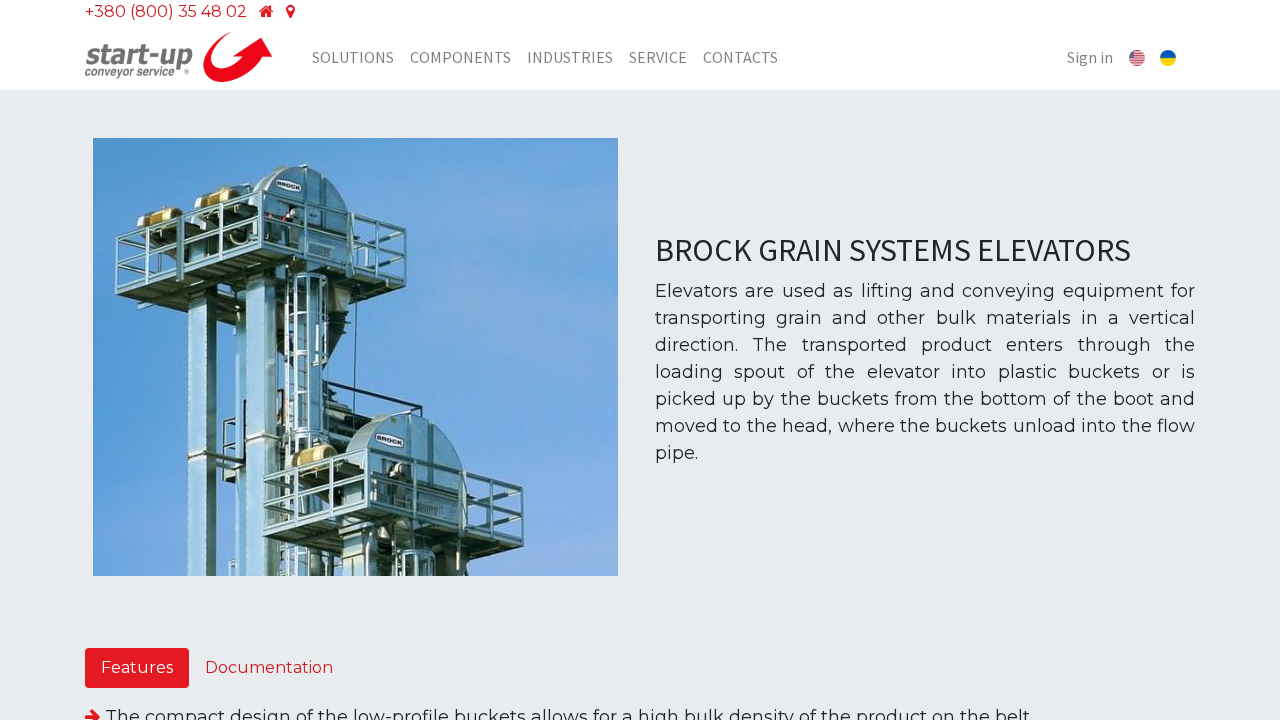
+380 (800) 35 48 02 (166, 11)
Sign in (1090, 57)
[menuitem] (353, 57)
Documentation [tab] (269, 667)
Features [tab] (137, 667)
